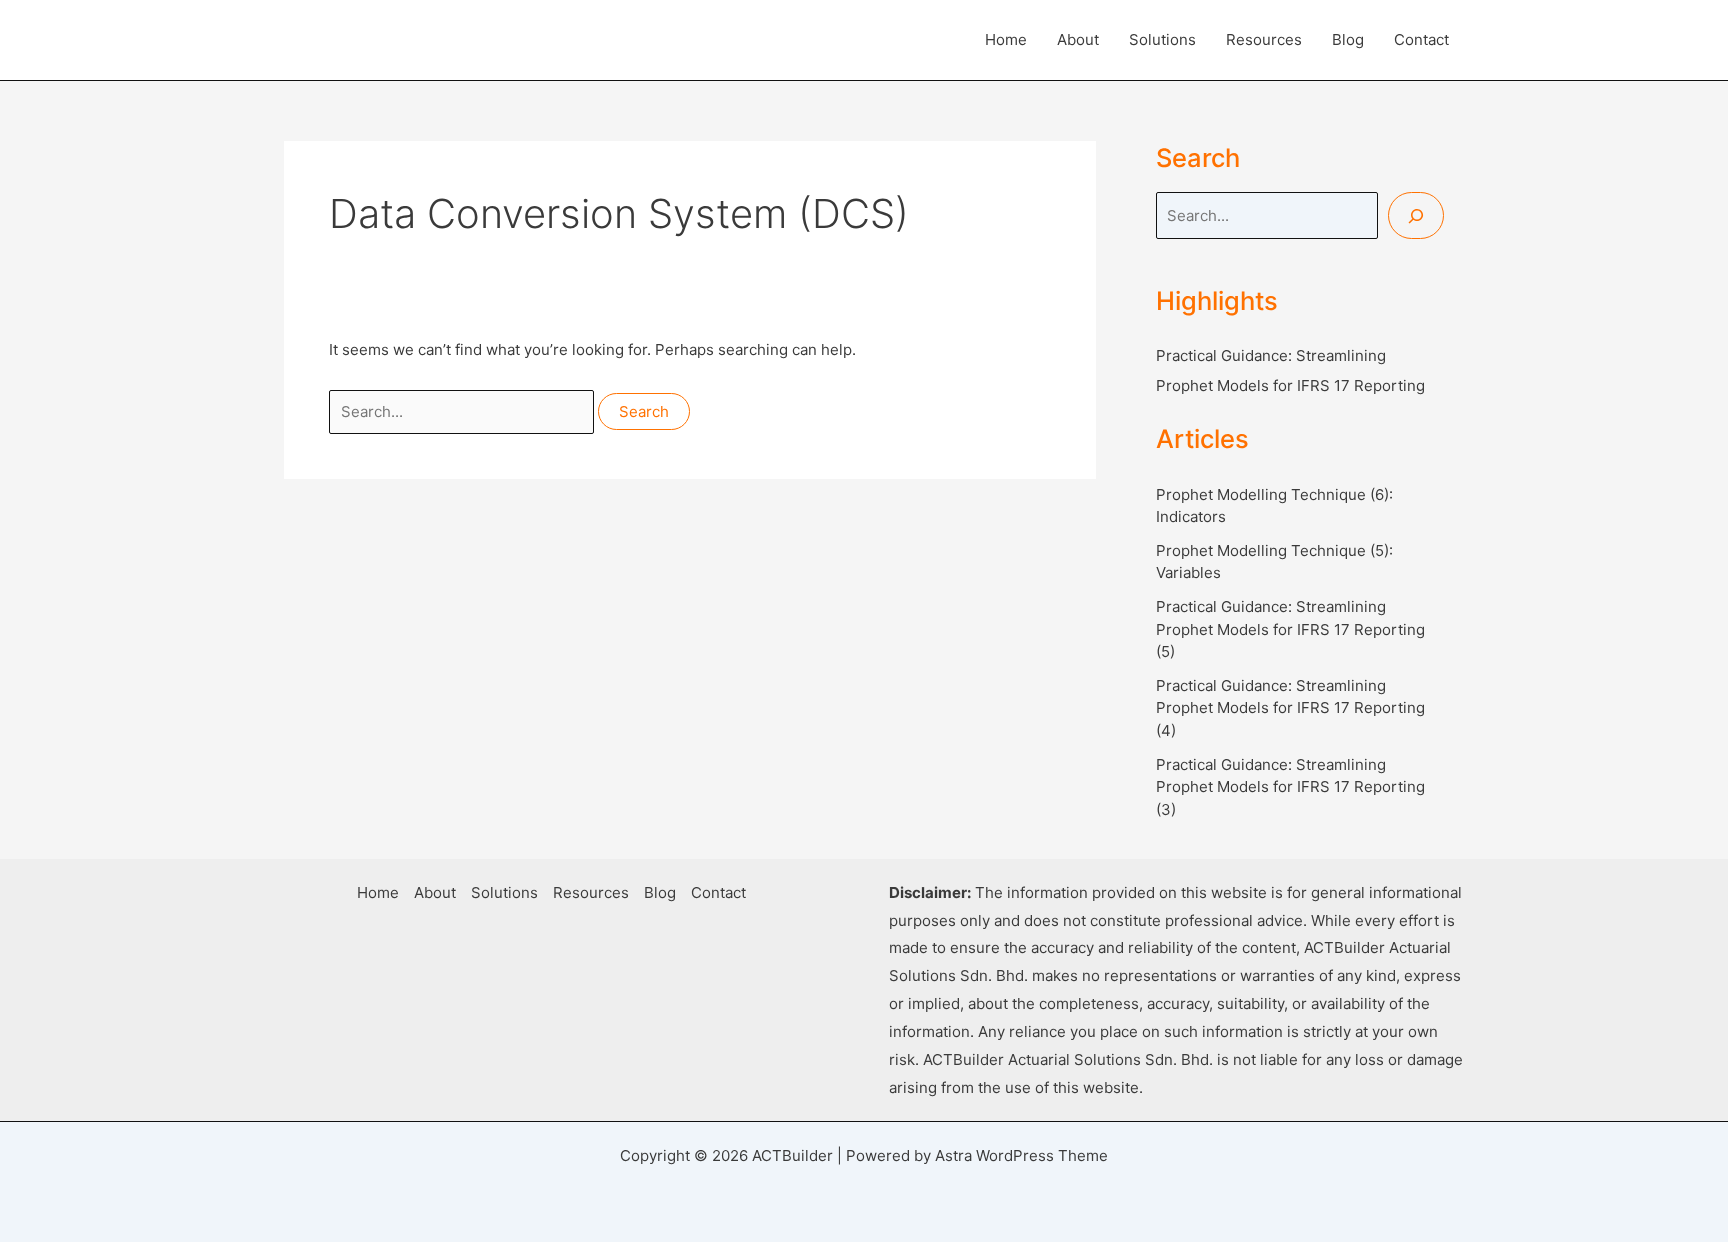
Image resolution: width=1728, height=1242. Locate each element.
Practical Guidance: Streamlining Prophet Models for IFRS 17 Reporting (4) (1290, 708)
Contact (1421, 39)
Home (1006, 39)
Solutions (1162, 39)
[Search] (1416, 215)
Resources (1264, 39)
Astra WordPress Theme (1021, 1155)
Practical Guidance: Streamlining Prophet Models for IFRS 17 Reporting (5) (1290, 629)
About (1078, 39)
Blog (1348, 39)
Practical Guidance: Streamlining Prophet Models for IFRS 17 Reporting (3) (1290, 787)
